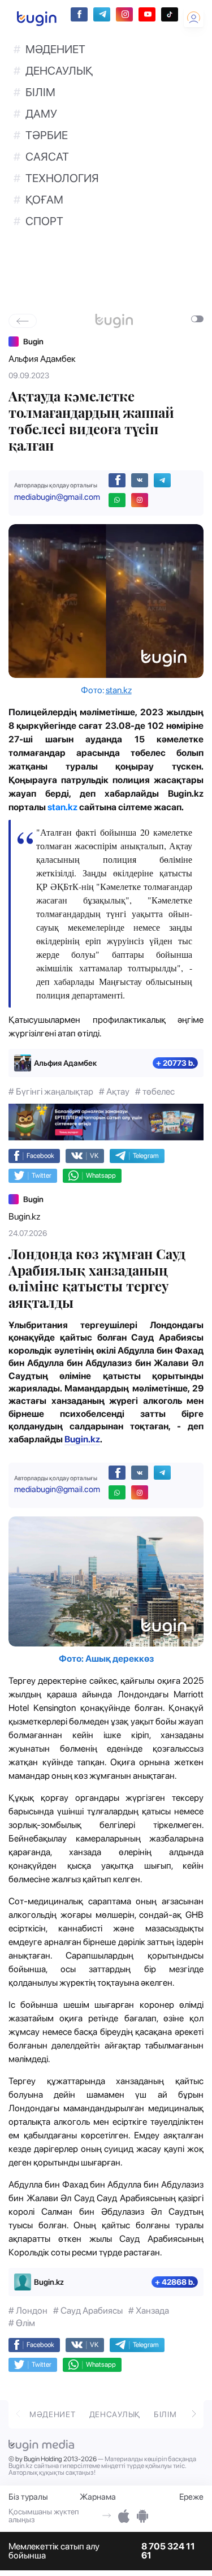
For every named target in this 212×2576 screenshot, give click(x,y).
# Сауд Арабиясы (88, 2311)
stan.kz (119, 690)
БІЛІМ (40, 92)
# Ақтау (114, 1092)
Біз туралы (28, 2497)
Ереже (191, 2497)
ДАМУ (41, 114)
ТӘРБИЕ (47, 135)
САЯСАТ (47, 157)
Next (194, 2413)
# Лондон (28, 2311)
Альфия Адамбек (42, 359)
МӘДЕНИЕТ (55, 49)
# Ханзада (149, 2311)
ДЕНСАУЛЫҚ (59, 71)
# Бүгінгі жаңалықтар (51, 1092)
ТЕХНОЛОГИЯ (62, 178)
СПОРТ (44, 221)
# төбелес (155, 1092)
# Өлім (22, 2323)
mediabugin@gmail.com (57, 497)
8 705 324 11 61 (168, 2551)
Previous (18, 2413)
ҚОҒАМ (44, 200)
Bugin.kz (24, 1216)
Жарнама (98, 2497)
